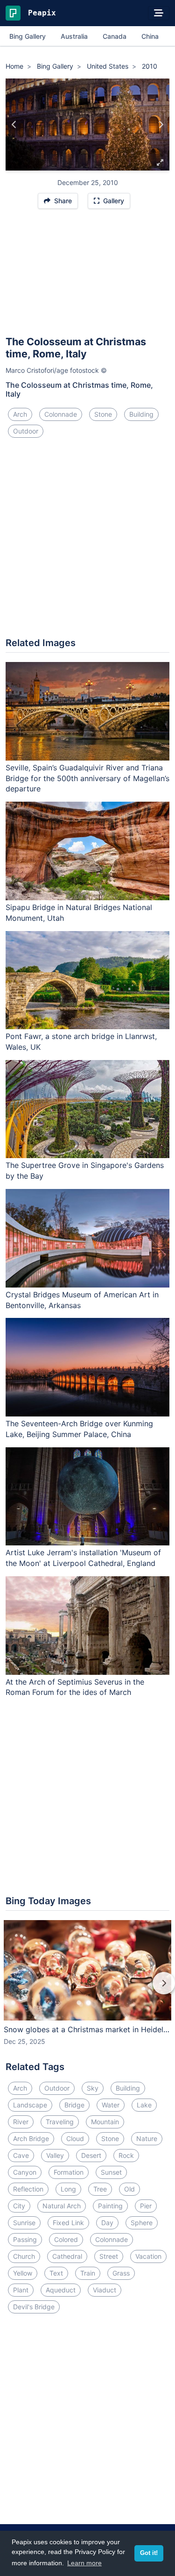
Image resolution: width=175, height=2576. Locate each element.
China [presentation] (150, 36)
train (88, 2273)
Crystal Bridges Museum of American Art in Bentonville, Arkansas (82, 1300)
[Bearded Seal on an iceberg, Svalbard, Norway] (161, 125)
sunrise (24, 2223)
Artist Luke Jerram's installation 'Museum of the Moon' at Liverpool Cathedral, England (83, 1558)
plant (21, 2290)
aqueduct (61, 2290)
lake (144, 2105)
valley (55, 2155)
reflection (28, 2189)
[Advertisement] (87, 277)
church (24, 2256)
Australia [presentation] (74, 36)
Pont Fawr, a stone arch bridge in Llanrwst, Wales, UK (81, 1042)
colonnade (61, 414)
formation (69, 2172)
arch (20, 414)
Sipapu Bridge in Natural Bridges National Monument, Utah (79, 913)
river (21, 2122)
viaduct (105, 2290)
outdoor (26, 431)
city (19, 2206)
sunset (111, 2172)
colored (66, 2239)
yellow (23, 2273)
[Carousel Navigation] (87, 1990)
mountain (105, 2122)
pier (146, 2206)
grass (121, 2273)
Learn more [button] (84, 2563)
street (109, 2256)
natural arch (62, 2206)
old (129, 2189)
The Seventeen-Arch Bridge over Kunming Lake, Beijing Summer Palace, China (79, 1429)
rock (126, 2155)
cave (21, 2155)
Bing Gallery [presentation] (28, 36)
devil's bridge (34, 2307)
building (141, 414)
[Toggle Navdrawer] (159, 13)
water (111, 2105)
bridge (74, 2105)
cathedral (67, 2256)
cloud (75, 2138)
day (107, 2223)
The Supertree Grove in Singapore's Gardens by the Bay (85, 1171)
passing (25, 2239)
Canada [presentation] (115, 36)
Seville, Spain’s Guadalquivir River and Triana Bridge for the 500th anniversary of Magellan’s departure (87, 778)
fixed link (68, 2223)
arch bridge (31, 2138)
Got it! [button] (149, 2553)
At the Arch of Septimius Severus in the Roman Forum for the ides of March (75, 1687)
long (68, 2189)
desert (91, 2155)
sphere (142, 2223)
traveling (60, 2122)
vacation (148, 2256)
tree (100, 2189)
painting (110, 2206)
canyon (25, 2172)
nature (147, 2138)
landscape (30, 2105)
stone (103, 414)
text (56, 2273)
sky (93, 2088)
